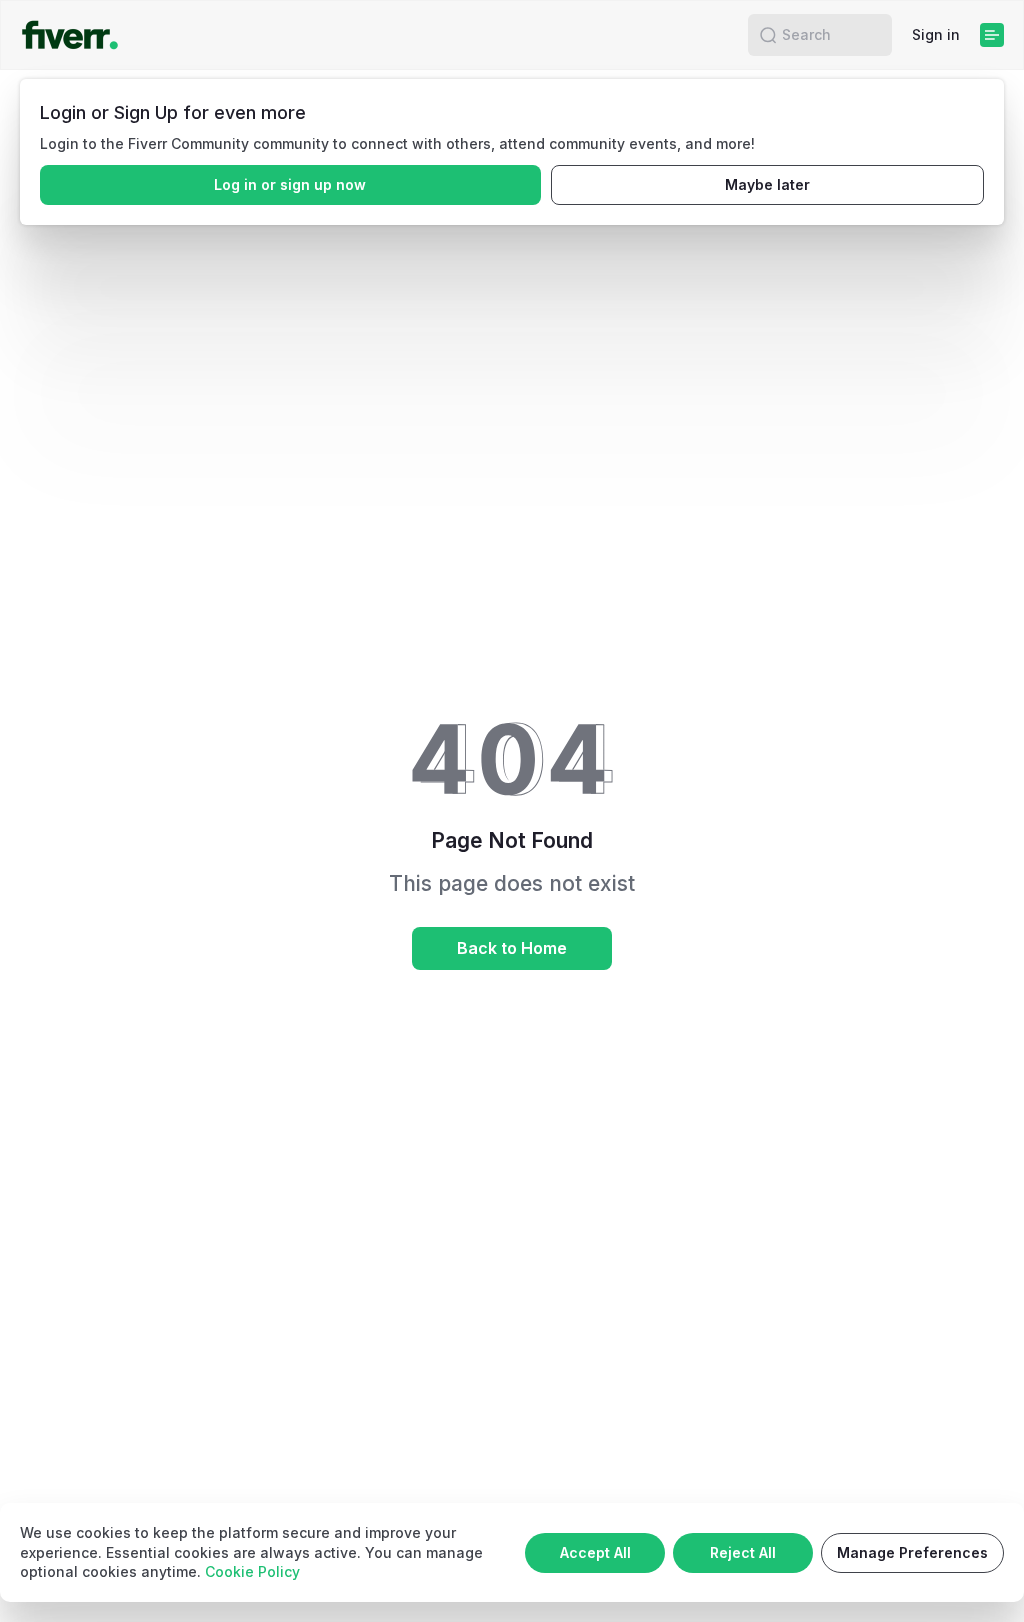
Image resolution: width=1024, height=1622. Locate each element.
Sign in (936, 34)
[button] (768, 35)
